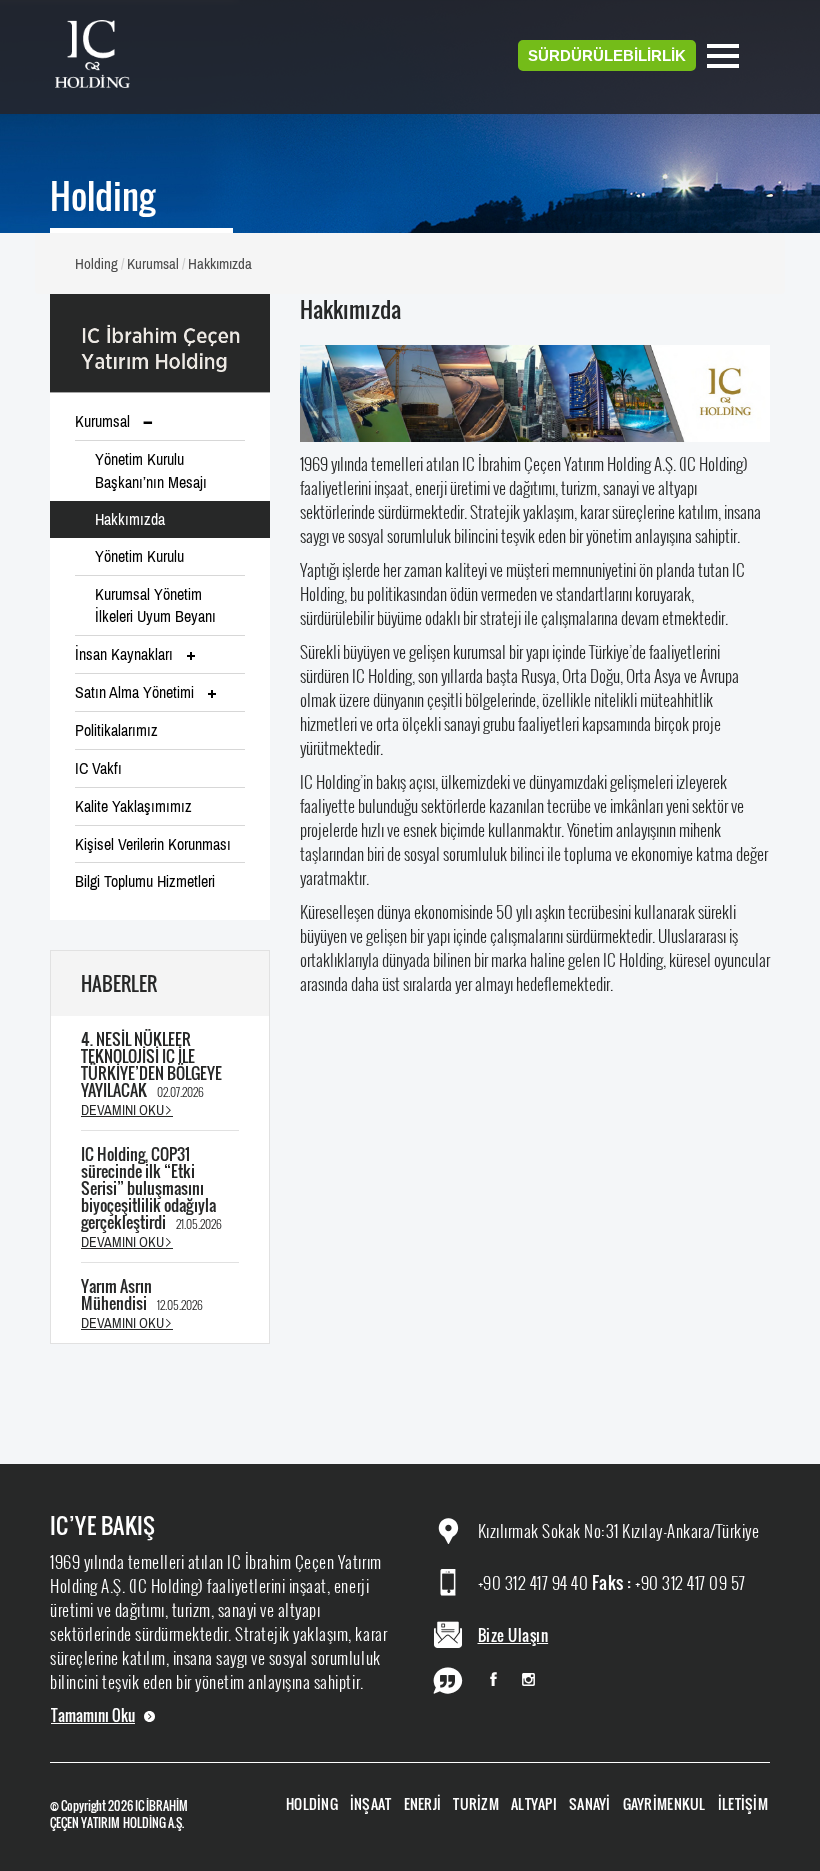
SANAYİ (590, 1803)
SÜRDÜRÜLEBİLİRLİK (607, 55)
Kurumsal (153, 263)
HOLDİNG (312, 1803)
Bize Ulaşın (513, 1635)
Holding (96, 263)
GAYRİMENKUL (664, 1803)
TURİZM (476, 1803)
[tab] (160, 519)
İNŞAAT (371, 1803)
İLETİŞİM (743, 1803)
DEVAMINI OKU (122, 1110)
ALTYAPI (534, 1803)
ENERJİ (423, 1803)
